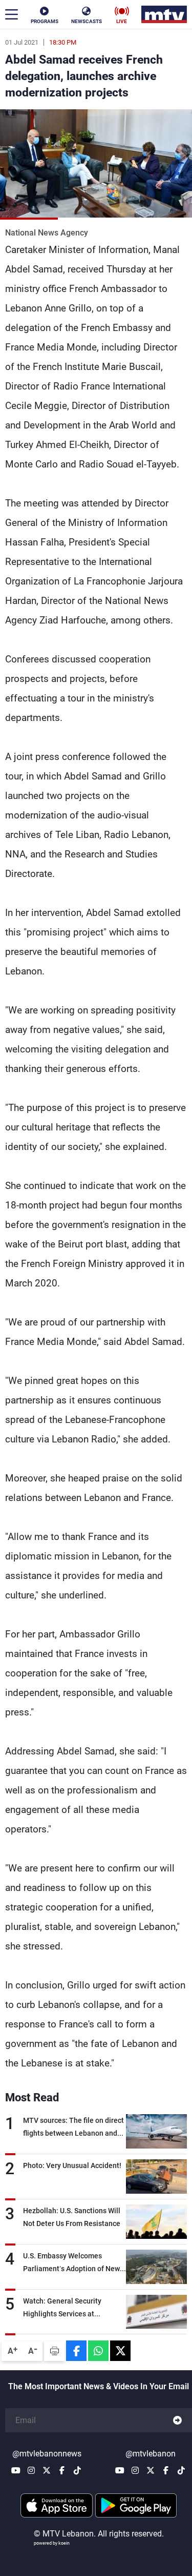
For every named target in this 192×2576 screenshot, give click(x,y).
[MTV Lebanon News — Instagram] (31, 2470)
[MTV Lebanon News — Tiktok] (77, 2470)
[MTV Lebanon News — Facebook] (62, 2470)
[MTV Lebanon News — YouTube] (16, 2470)
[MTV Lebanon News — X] (47, 2470)
